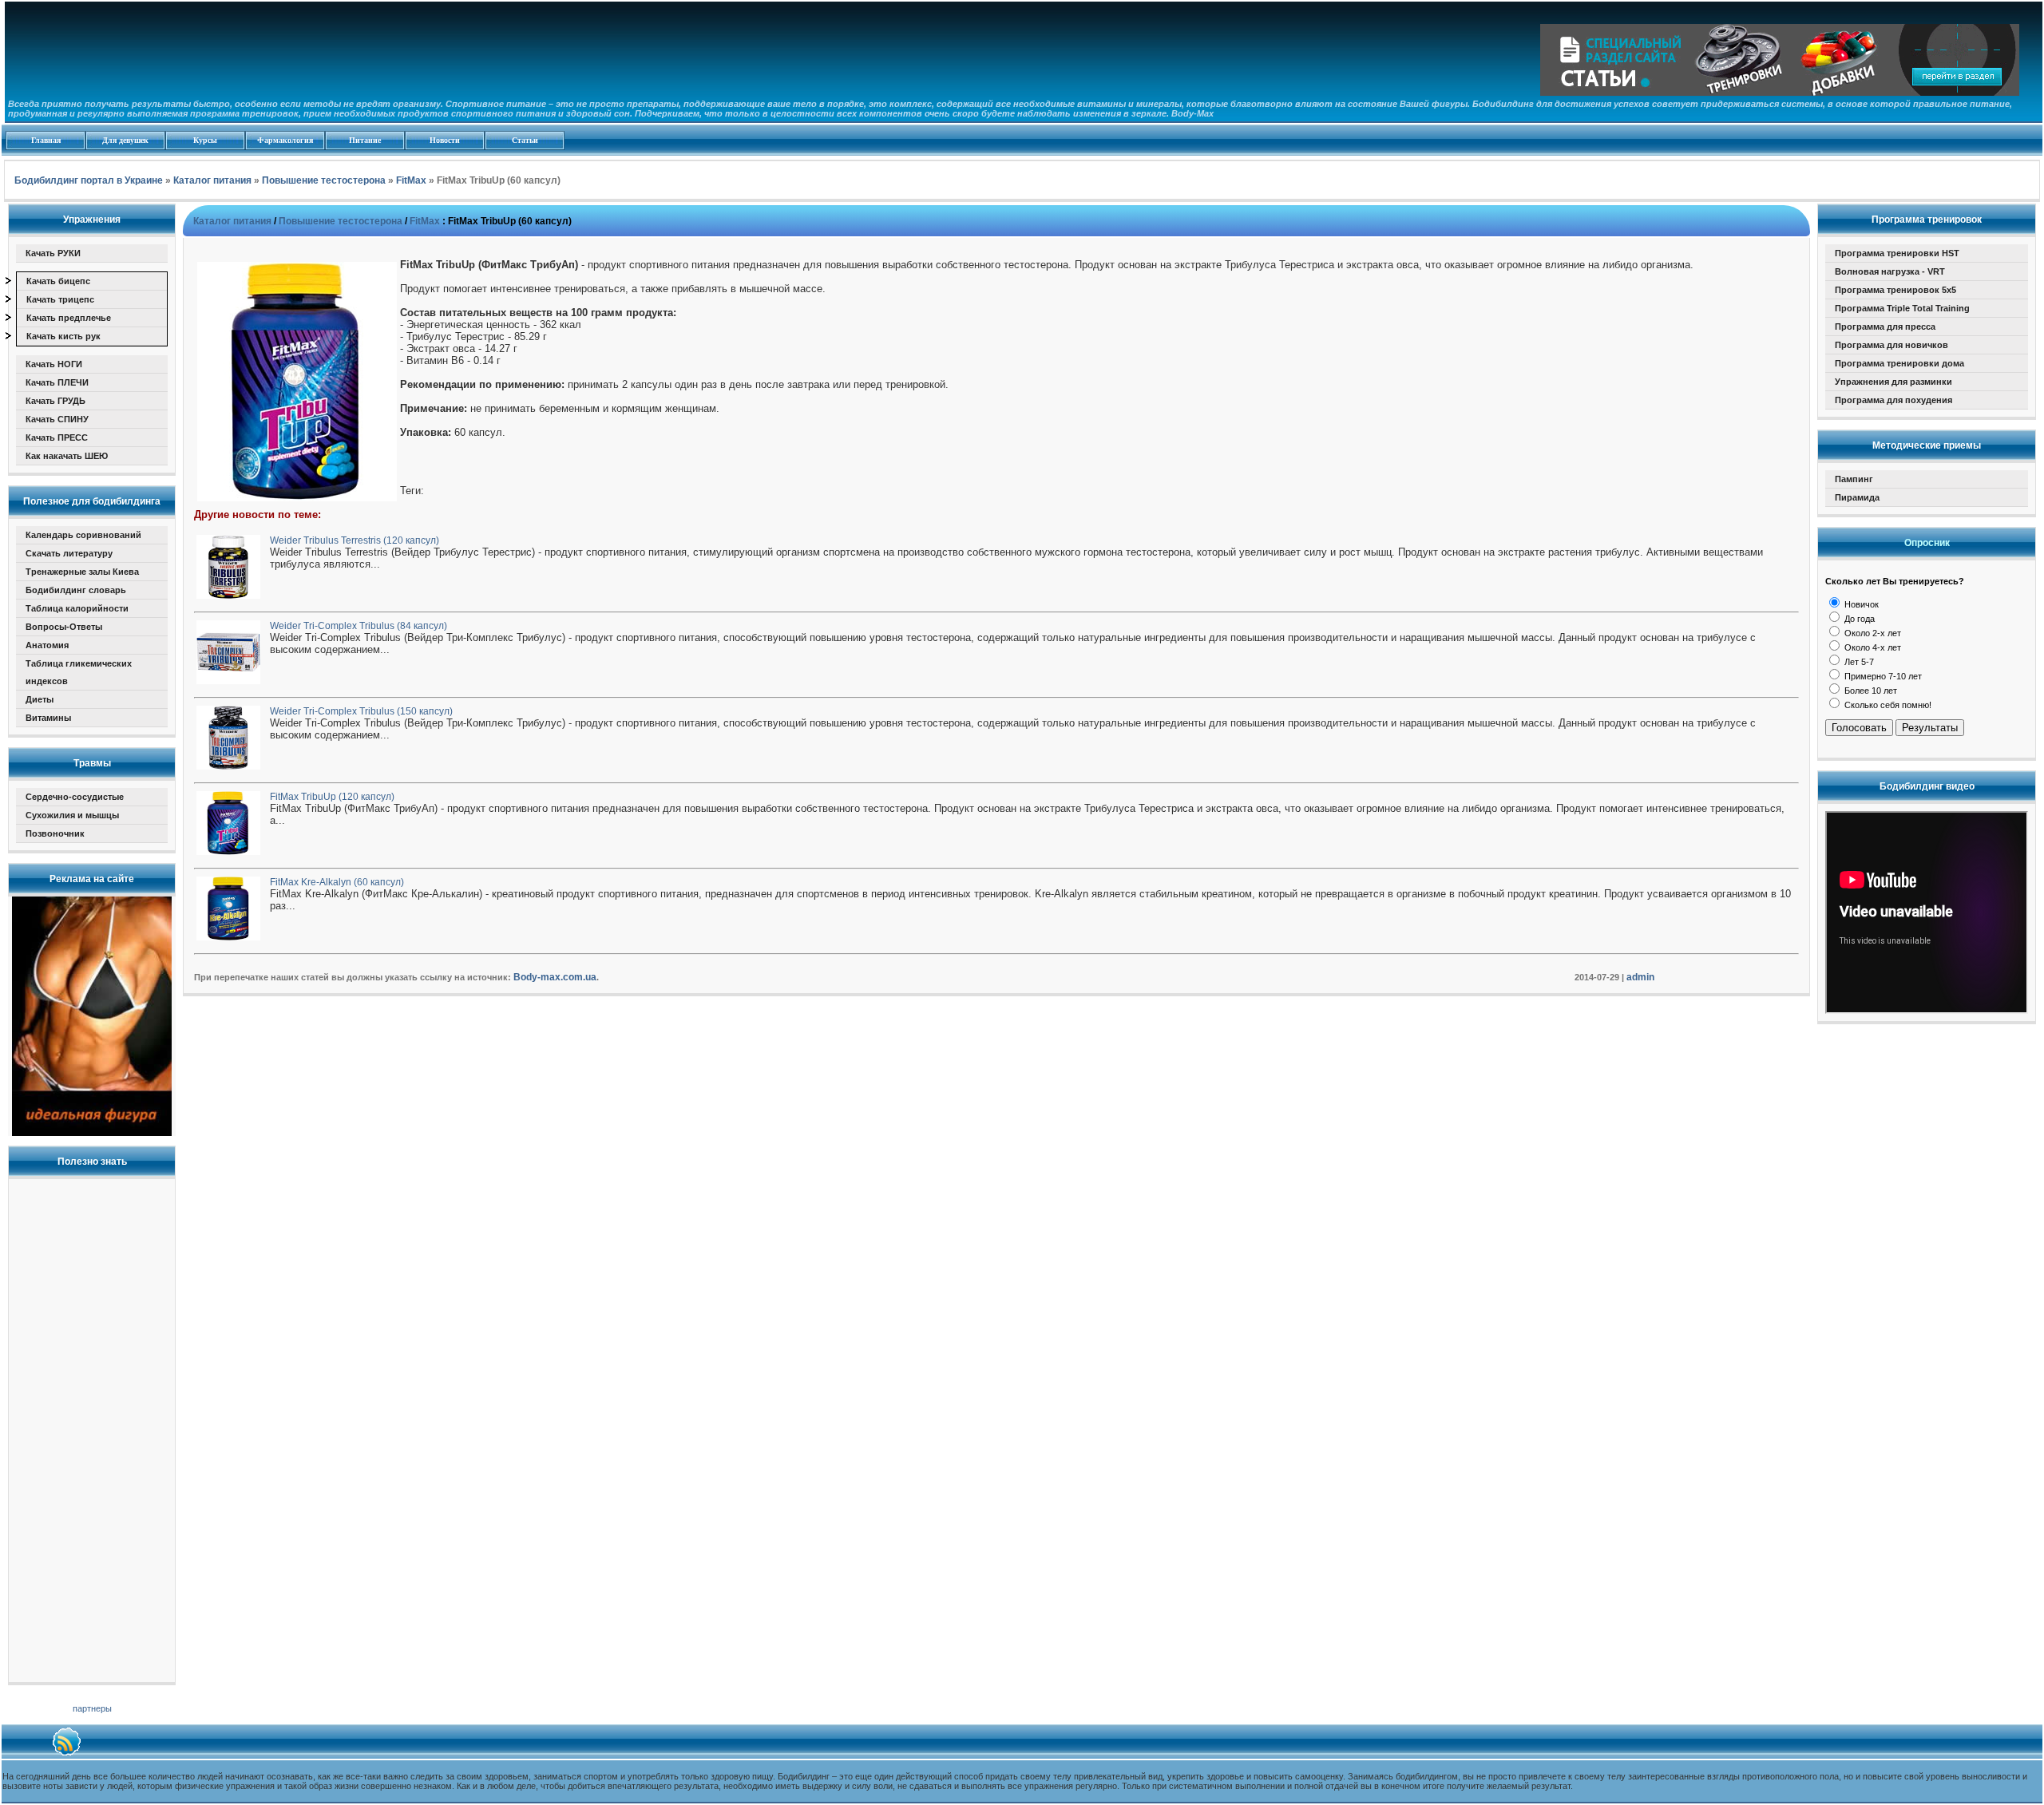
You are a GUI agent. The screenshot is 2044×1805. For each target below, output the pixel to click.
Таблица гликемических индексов (79, 672)
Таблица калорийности (77, 608)
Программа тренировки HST (1897, 253)
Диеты (40, 699)
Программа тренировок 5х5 (1895, 290)
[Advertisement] (92, 1426)
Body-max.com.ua (555, 977)
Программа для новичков (1891, 345)
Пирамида (1857, 497)
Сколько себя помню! (1887, 705)
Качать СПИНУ (57, 419)
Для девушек (125, 140)
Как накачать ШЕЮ (67, 456)
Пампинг (1854, 479)
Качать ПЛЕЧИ (57, 382)
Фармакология (285, 140)
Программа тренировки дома (1899, 363)
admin (1640, 977)
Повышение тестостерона (341, 221)
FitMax (425, 221)
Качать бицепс (58, 281)
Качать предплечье (69, 318)
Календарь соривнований (83, 535)
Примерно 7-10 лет (1882, 676)
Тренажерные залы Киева (82, 572)
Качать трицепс (60, 299)
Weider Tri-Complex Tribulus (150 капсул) (361, 711)
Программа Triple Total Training (1902, 308)
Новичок (1860, 604)
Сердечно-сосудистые (75, 797)
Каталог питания (232, 221)
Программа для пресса (1885, 327)
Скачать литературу (69, 553)
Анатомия (47, 645)
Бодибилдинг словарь (76, 590)
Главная (46, 140)
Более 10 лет (1870, 691)
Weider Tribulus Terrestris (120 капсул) (355, 540)
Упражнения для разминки (1893, 382)
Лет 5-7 (1858, 662)
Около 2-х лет (1872, 633)
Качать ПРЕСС (57, 437)
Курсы (205, 140)
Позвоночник (55, 833)
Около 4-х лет (1872, 647)
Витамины (48, 718)
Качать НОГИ (54, 364)
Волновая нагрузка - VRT (1890, 271)
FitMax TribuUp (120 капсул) (332, 797)
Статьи (525, 140)
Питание (365, 140)
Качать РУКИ (53, 253)
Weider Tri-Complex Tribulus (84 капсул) (358, 626)
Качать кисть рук (63, 336)
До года (1858, 619)
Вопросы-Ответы (64, 627)
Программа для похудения (1893, 400)
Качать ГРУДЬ (55, 401)
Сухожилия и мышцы (72, 815)
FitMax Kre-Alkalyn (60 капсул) (337, 882)
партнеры (92, 1708)
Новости (445, 140)
